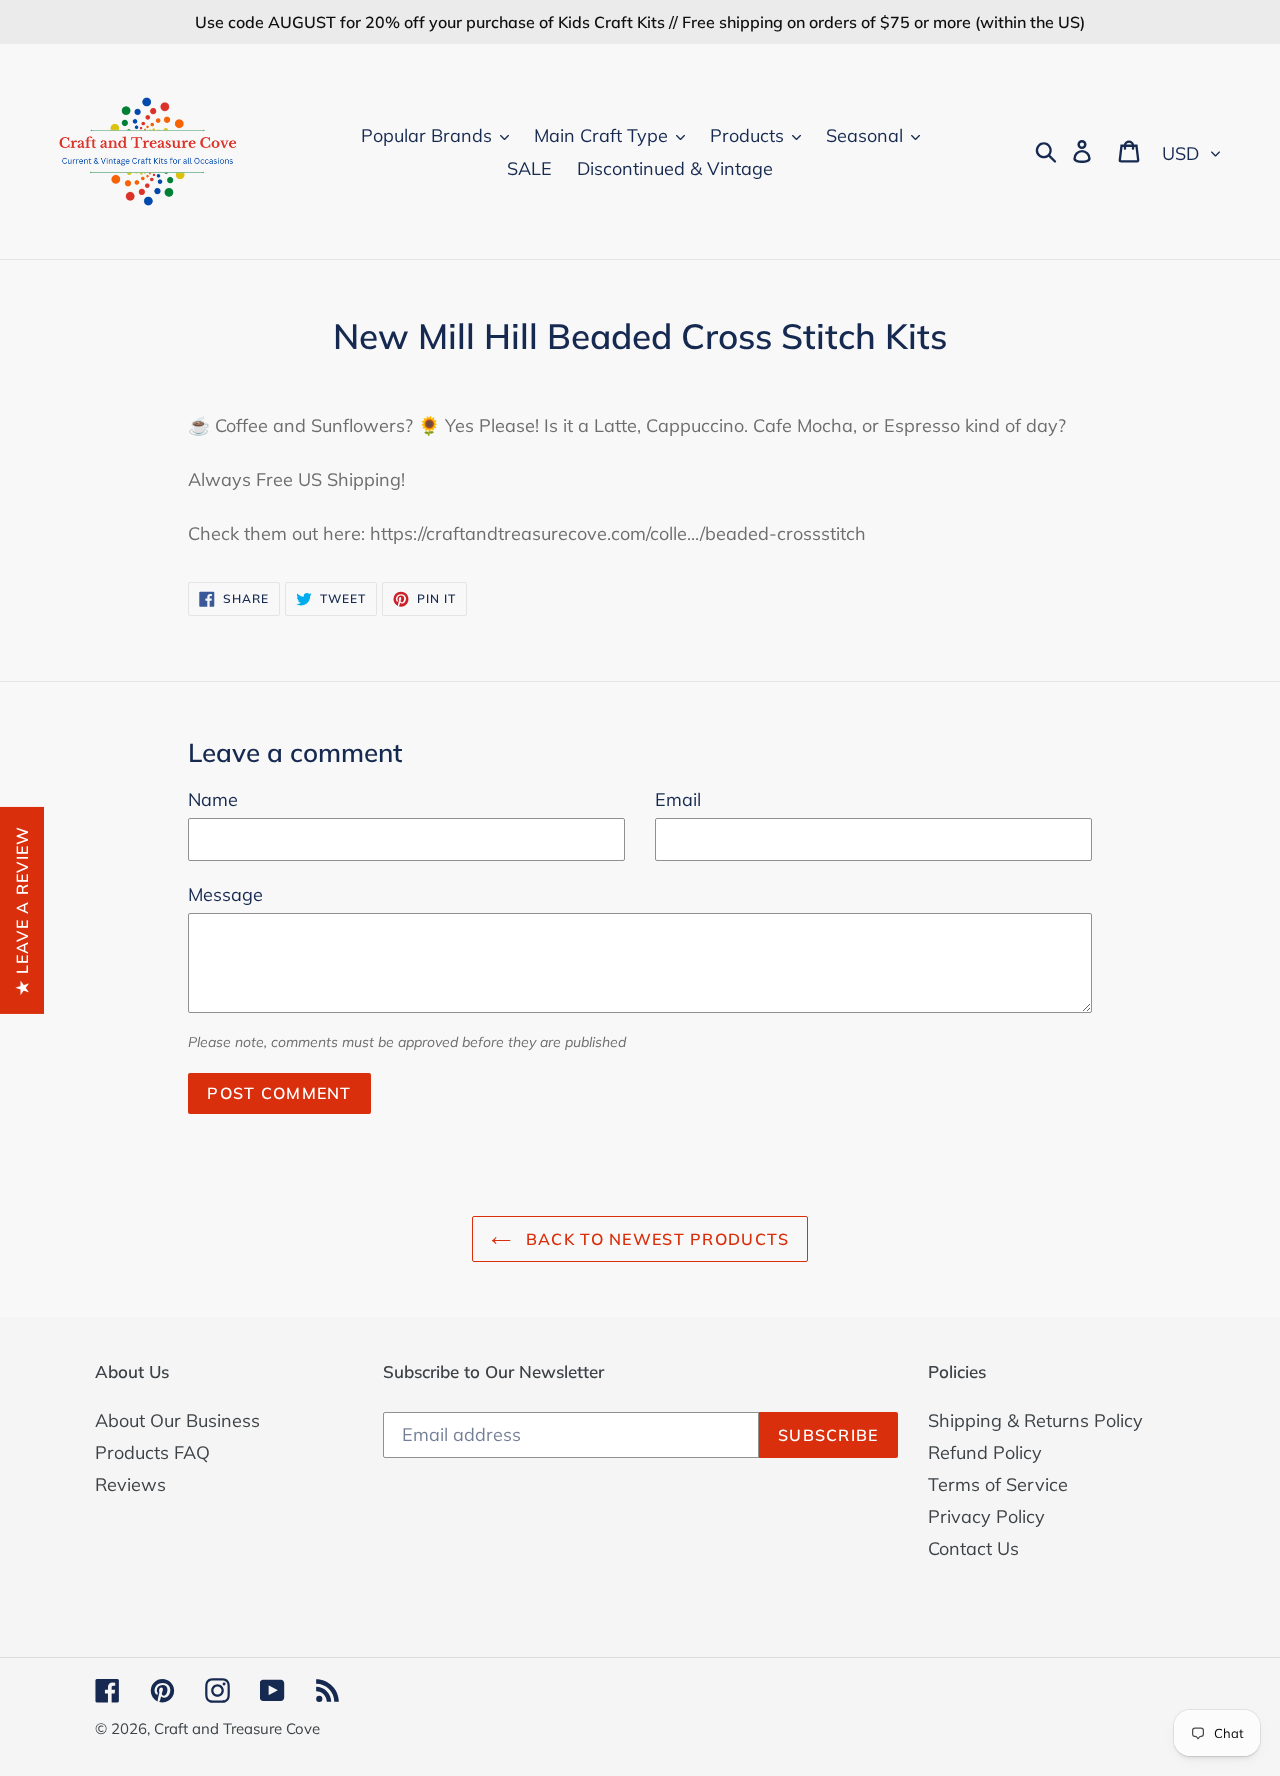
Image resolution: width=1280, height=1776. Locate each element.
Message (225, 894)
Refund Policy (985, 1452)
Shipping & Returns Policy (1035, 1420)
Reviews (130, 1484)
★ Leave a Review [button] (22, 909)
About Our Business (177, 1420)
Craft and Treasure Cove (237, 1728)
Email (678, 799)
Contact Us (973, 1548)
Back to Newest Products (655, 1239)
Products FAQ (152, 1452)
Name (213, 799)
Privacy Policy (986, 1516)
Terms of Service (998, 1484)
